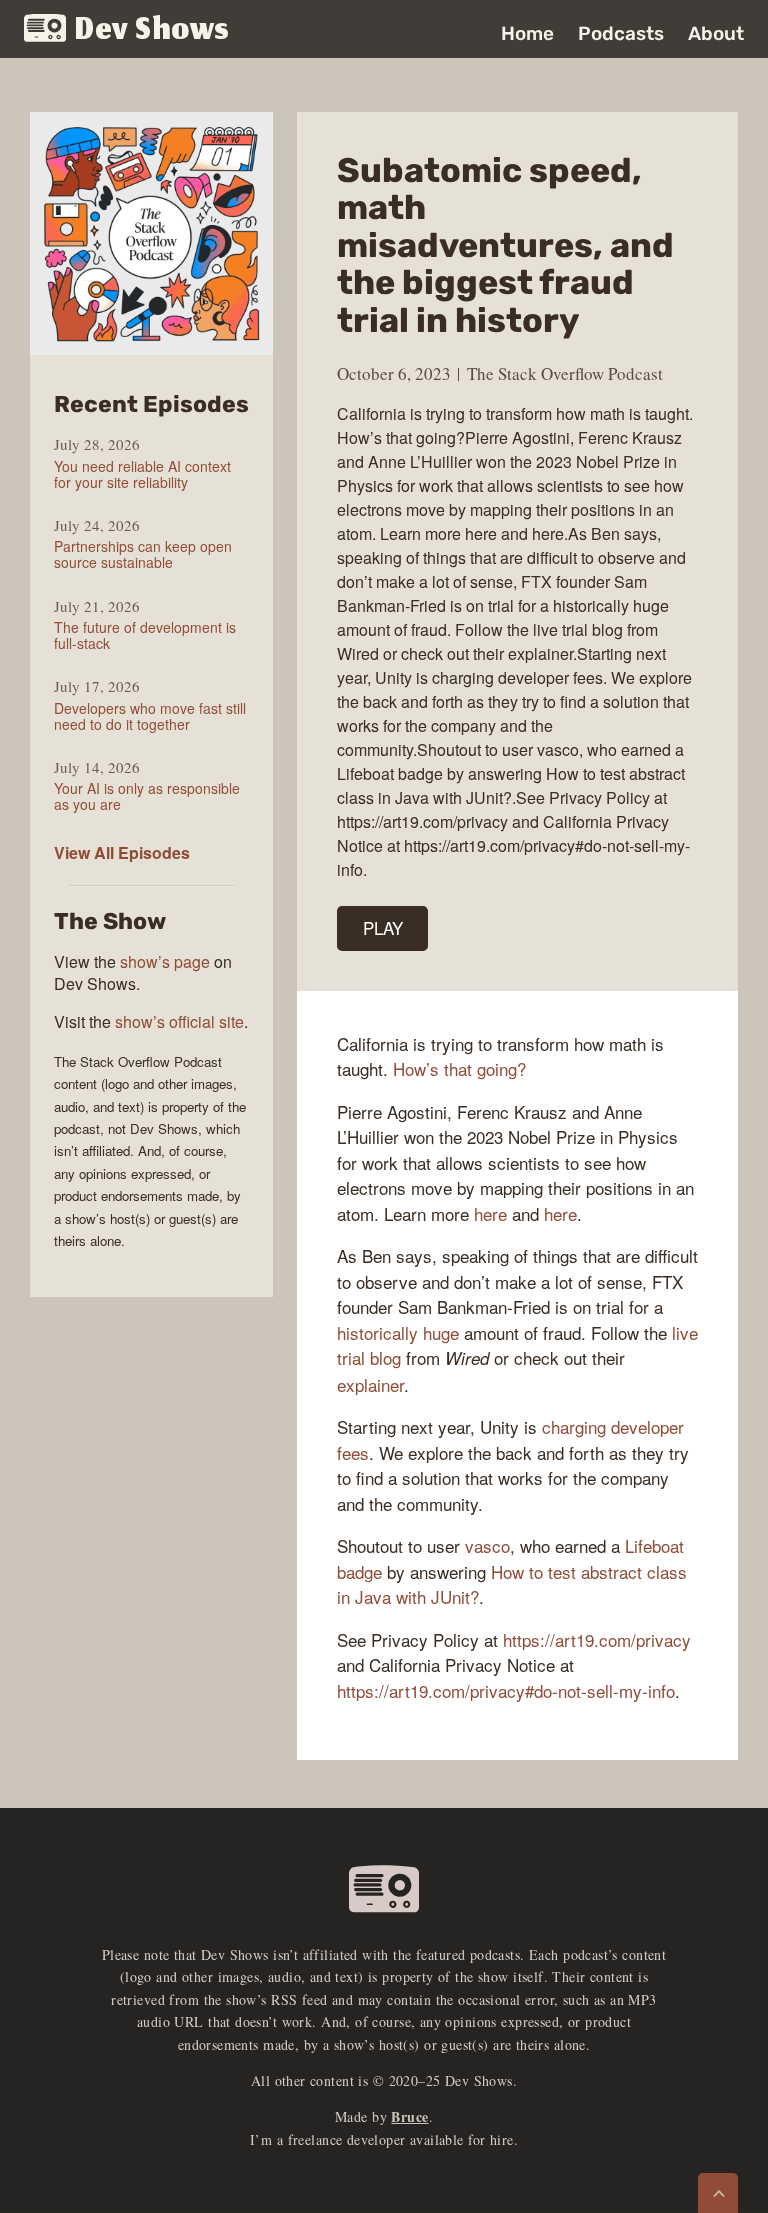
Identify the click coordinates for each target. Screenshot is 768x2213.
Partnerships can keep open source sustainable (143, 554)
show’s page (165, 961)
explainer (370, 1384)
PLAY (383, 927)
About (716, 33)
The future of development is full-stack (145, 635)
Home (527, 33)
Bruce (409, 2116)
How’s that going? (459, 1068)
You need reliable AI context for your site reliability (142, 474)
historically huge (398, 1332)
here (490, 1213)
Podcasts (621, 33)
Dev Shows (152, 30)
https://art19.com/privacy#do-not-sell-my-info (506, 1690)
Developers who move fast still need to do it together (150, 716)
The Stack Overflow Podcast (565, 373)
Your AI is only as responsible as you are (147, 796)
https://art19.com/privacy (597, 1639)
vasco (487, 1545)
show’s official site (179, 1021)
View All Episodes (122, 852)
